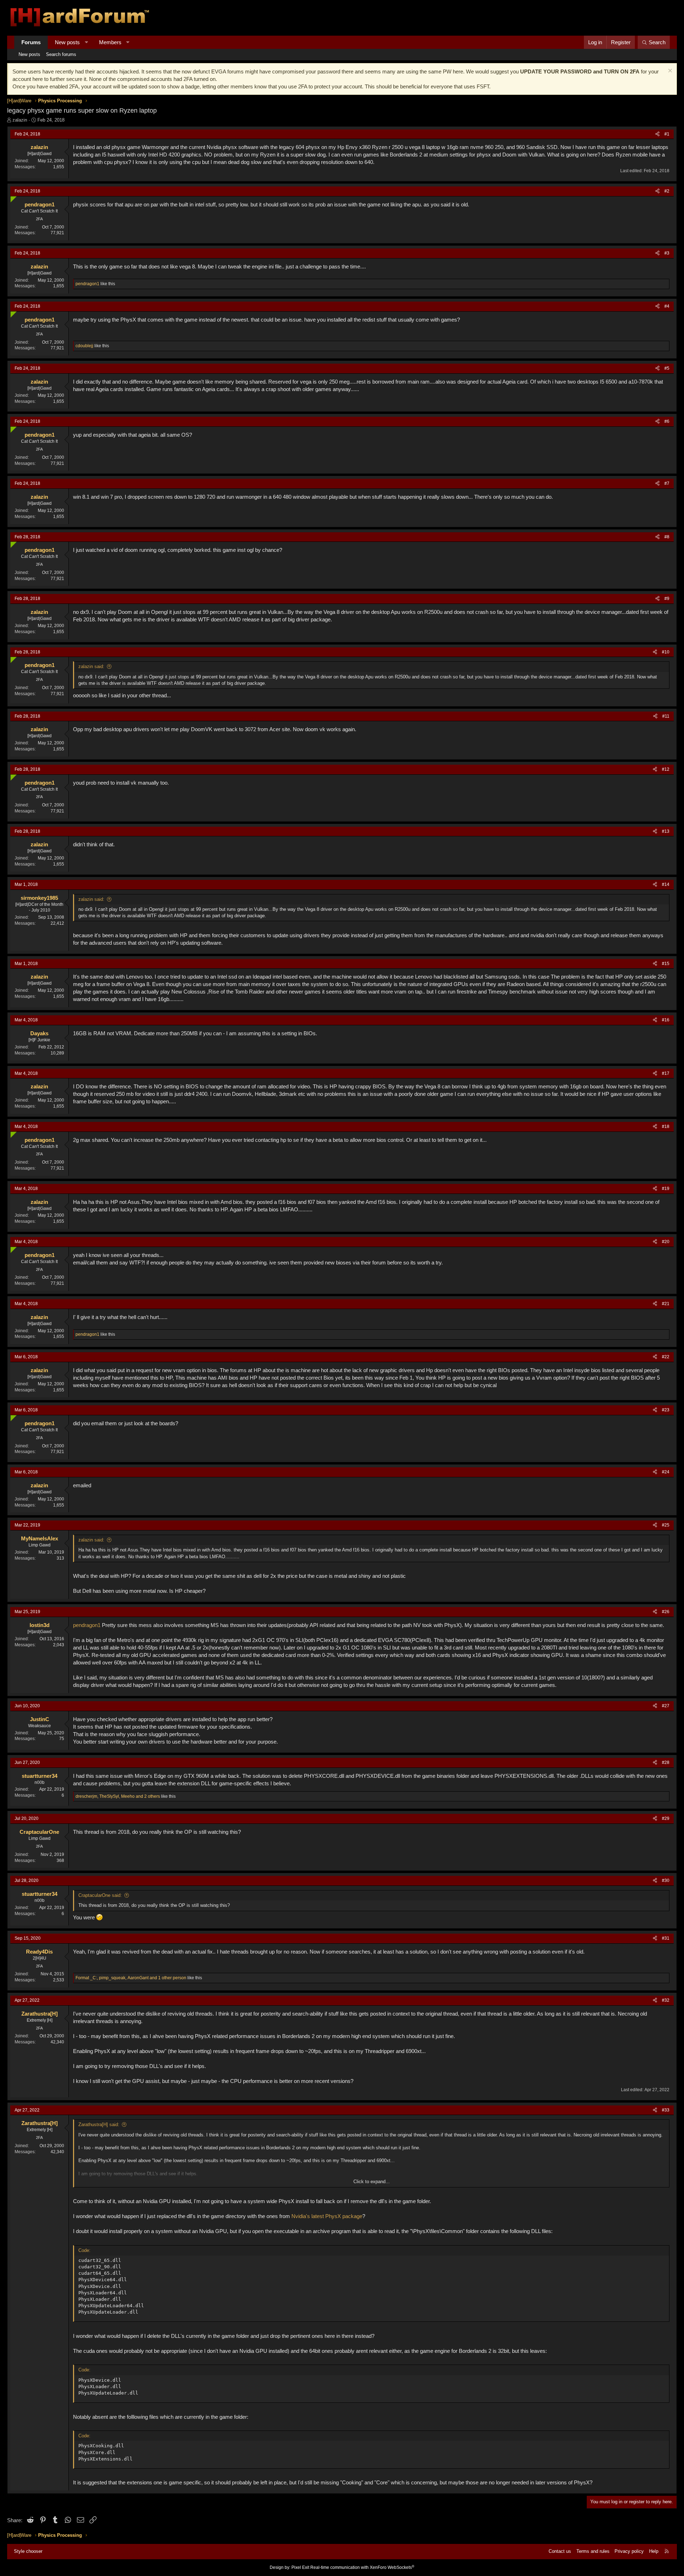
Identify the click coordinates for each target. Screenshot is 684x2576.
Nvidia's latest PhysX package (326, 2216)
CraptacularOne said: (100, 1895)
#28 (666, 1762)
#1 (667, 134)
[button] (86, 42)
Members (110, 42)
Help (654, 2551)
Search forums (61, 54)
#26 (666, 1612)
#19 (666, 1189)
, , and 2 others (118, 1796)
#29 (666, 1818)
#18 (666, 1127)
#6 (667, 421)
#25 (666, 1525)
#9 (667, 599)
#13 (666, 831)
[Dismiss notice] (669, 71)
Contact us (560, 2551)
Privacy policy (629, 2551)
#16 (666, 1020)
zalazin (20, 120)
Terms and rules (593, 2551)
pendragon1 (87, 1625)
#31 (666, 1938)
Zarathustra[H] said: (99, 2125)
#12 (666, 769)
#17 (666, 1073)
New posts (67, 42)
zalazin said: (91, 666)
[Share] (657, 134)
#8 (667, 537)
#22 (666, 1357)
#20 (666, 1242)
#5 (667, 368)
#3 (667, 253)
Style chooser (28, 2551)
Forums (31, 42)
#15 (666, 964)
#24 (666, 1472)
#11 (666, 716)
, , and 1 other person (131, 1978)
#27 (666, 1706)
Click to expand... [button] (372, 2182)
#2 (667, 191)
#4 (667, 306)
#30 (666, 1880)
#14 (666, 884)
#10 (666, 652)
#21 (666, 1304)
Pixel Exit (300, 2567)
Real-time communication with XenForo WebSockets (362, 2567)
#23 (666, 1410)
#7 (667, 483)
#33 (666, 2110)
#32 (666, 2000)
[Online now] (12, 198)
